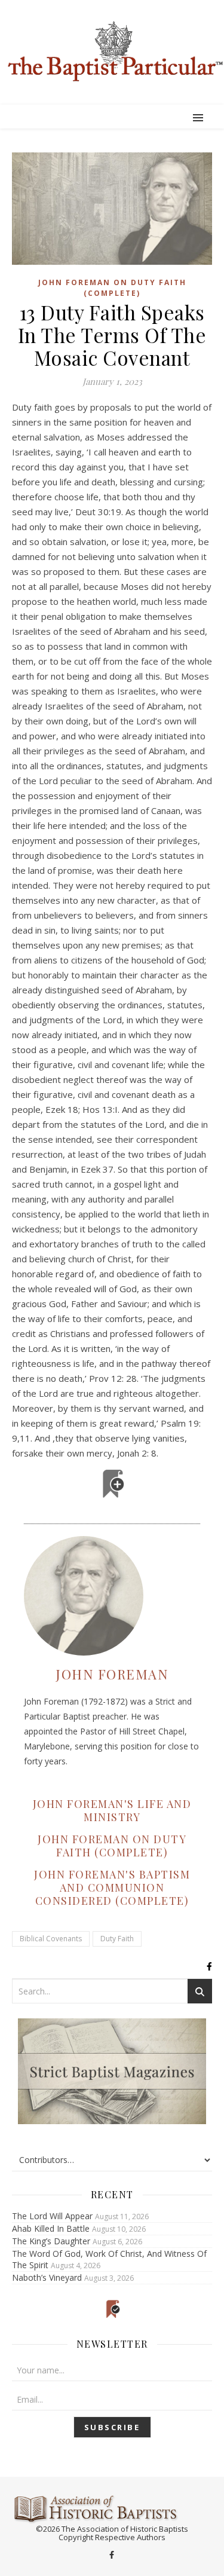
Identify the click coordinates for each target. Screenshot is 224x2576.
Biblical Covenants (51, 1939)
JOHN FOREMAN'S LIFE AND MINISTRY (112, 1810)
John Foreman (112, 1674)
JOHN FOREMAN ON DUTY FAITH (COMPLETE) (112, 1846)
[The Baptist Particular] (112, 51)
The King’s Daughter (51, 2241)
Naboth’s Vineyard (47, 2277)
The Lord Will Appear (52, 2216)
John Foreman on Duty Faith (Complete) (112, 287)
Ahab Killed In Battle (51, 2228)
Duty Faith (117, 1939)
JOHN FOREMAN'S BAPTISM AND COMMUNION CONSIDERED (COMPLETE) (112, 1887)
